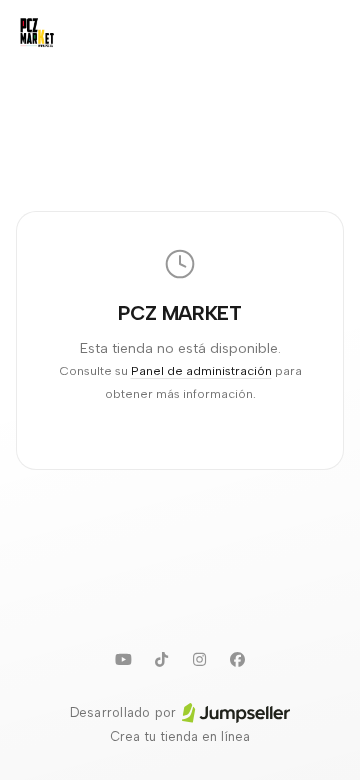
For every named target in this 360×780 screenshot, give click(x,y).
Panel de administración (201, 370)
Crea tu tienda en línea (180, 736)
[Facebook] (237, 659)
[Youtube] (123, 659)
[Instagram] (199, 659)
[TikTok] (161, 659)
